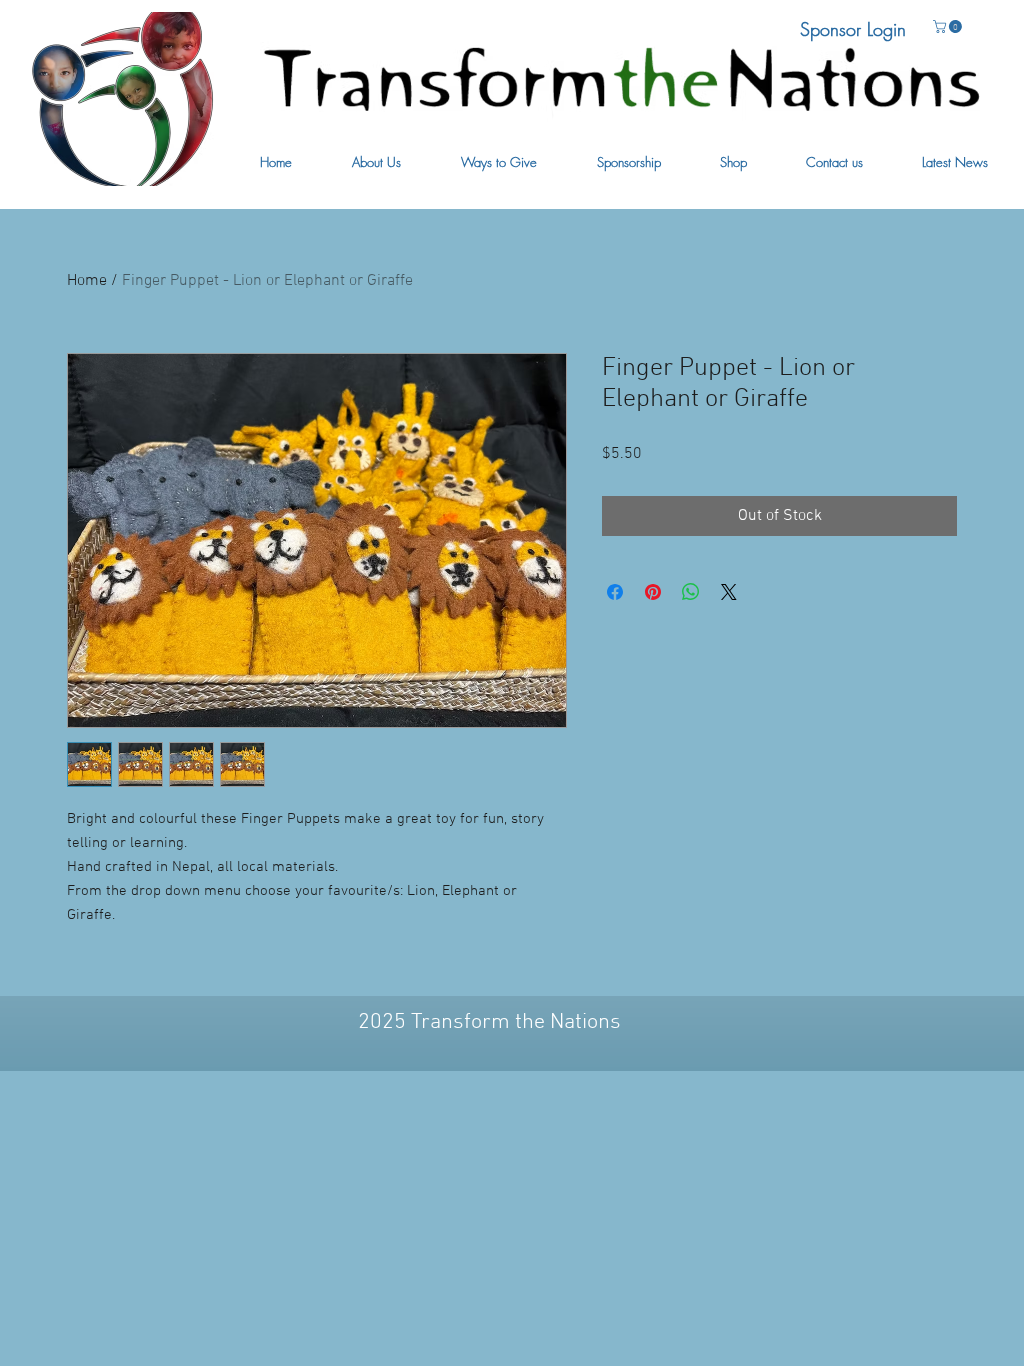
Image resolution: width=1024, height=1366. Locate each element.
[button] (376, 162)
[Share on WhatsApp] (691, 592)
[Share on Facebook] (615, 592)
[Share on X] (729, 592)
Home (87, 281)
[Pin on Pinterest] (653, 592)
